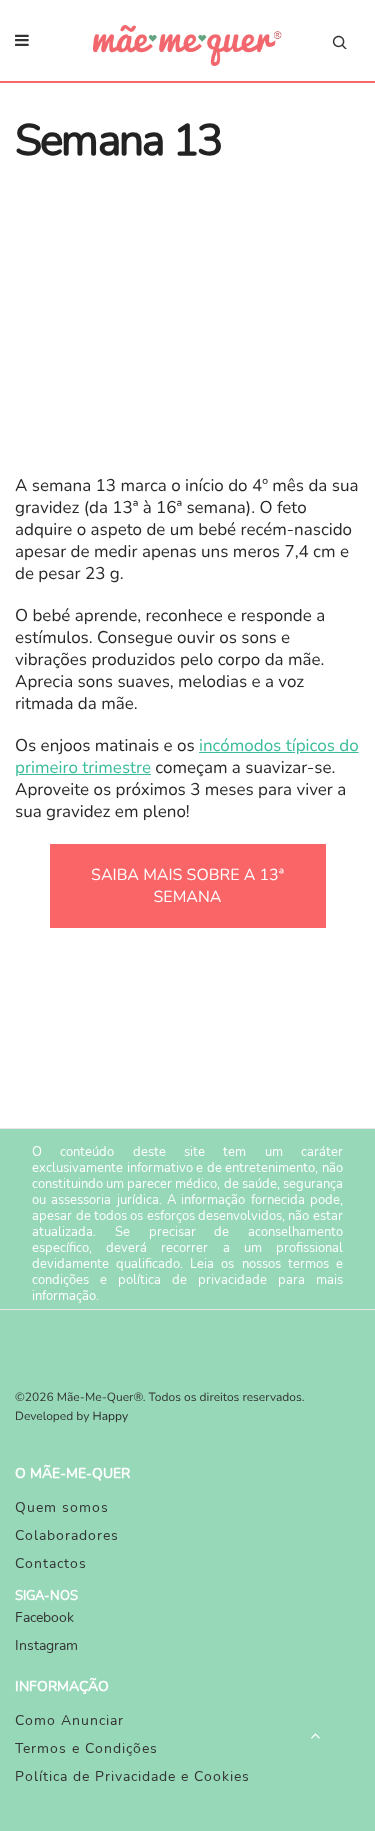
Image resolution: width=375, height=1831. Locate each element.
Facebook (44, 1617)
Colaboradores (67, 1535)
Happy (111, 1417)
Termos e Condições (86, 1748)
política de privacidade (192, 1280)
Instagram (46, 1645)
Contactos (51, 1563)
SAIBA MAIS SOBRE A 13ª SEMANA (187, 886)
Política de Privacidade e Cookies (132, 1776)
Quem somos (62, 1507)
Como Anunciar (69, 1720)
